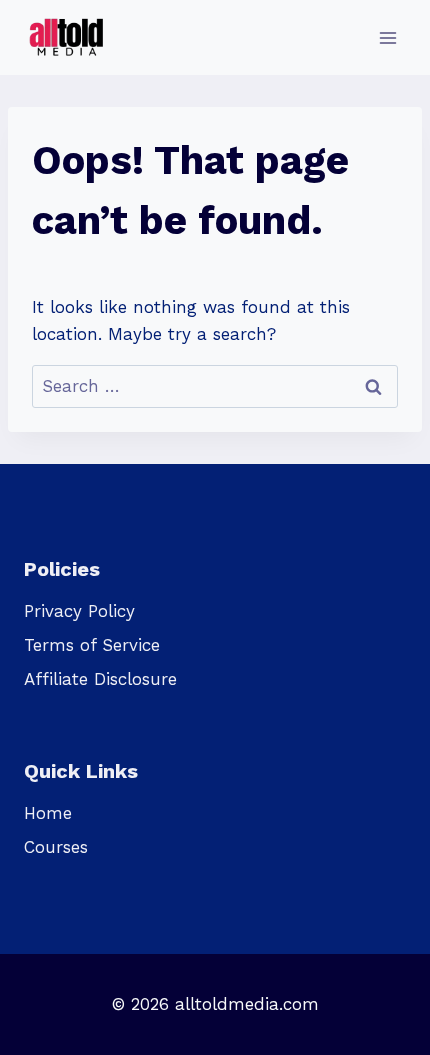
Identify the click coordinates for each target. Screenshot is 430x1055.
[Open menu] (387, 37)
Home (48, 813)
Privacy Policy (79, 611)
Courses (56, 847)
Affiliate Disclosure (100, 679)
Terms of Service (92, 645)
